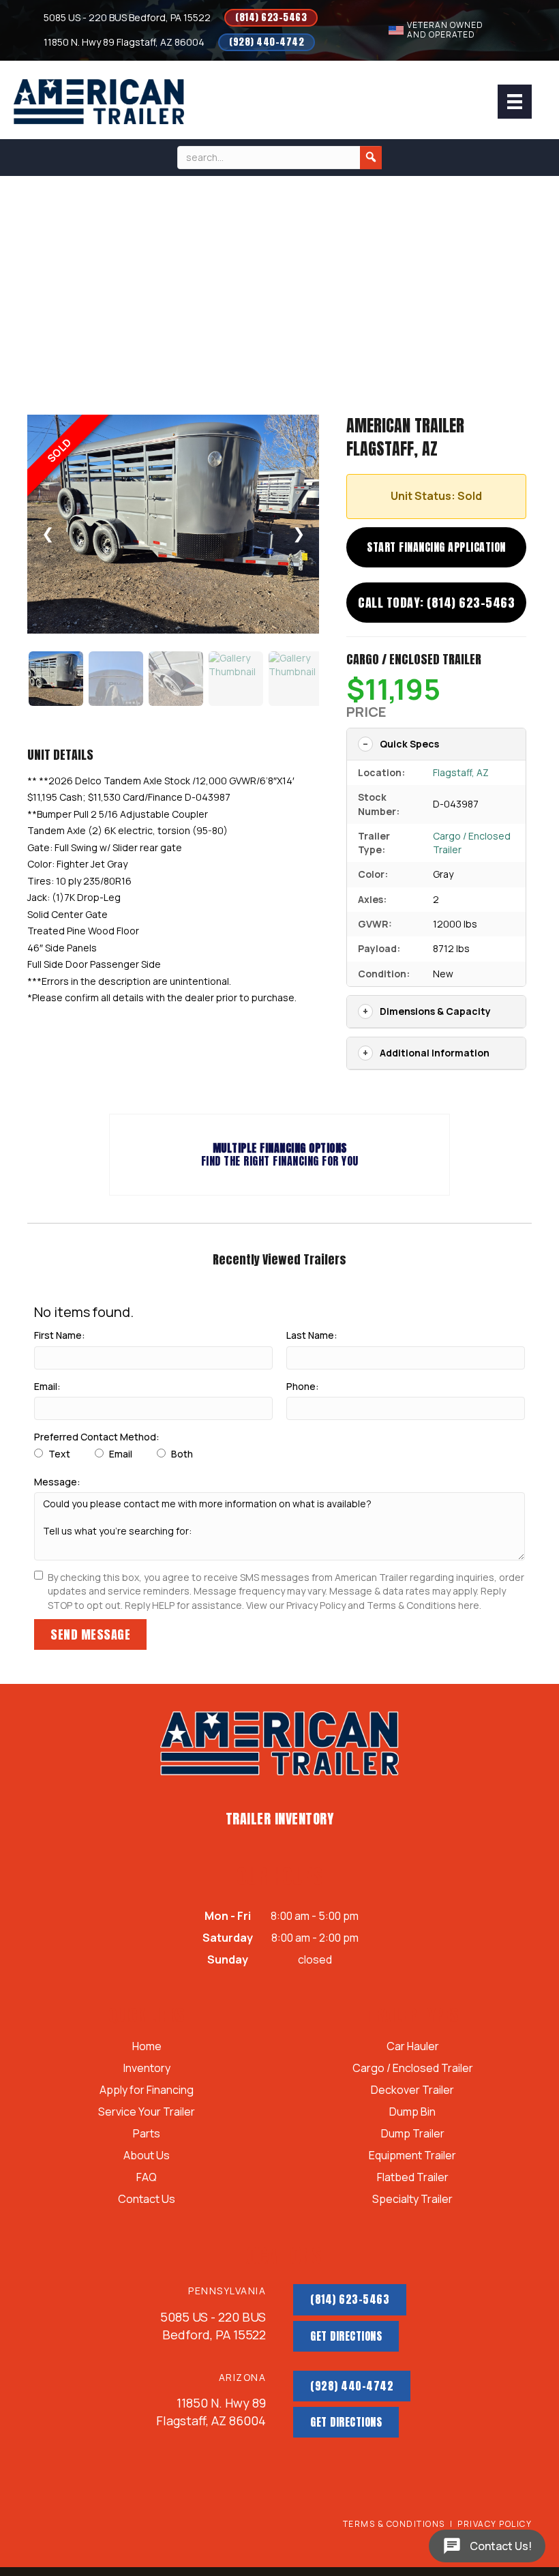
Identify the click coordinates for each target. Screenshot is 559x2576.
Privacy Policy (495, 2524)
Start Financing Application (436, 547)
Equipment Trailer (412, 2156)
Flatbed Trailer (413, 2178)
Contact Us (147, 2200)
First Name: (60, 1335)
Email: (47, 1386)
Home (147, 2047)
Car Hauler (413, 2047)
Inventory (147, 2069)
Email (120, 1454)
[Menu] (515, 102)
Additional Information (435, 1053)
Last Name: (312, 1335)
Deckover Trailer (412, 2091)
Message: (57, 1482)
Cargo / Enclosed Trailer (414, 659)
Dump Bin (412, 2113)
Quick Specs (409, 744)
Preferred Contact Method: (97, 1437)
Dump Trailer (413, 2134)
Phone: (303, 1386)
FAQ (147, 2178)
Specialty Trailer (412, 2200)
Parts (147, 2134)
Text (58, 1454)
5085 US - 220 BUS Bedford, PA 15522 (127, 17)
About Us (147, 2156)
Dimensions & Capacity (435, 1011)
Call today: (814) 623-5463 (436, 603)
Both (181, 1454)
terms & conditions (394, 2524)
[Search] (371, 158)
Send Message (90, 1634)
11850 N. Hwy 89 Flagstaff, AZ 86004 (124, 42)
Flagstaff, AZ (461, 772)
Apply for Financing (147, 2091)
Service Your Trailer (147, 2113)
